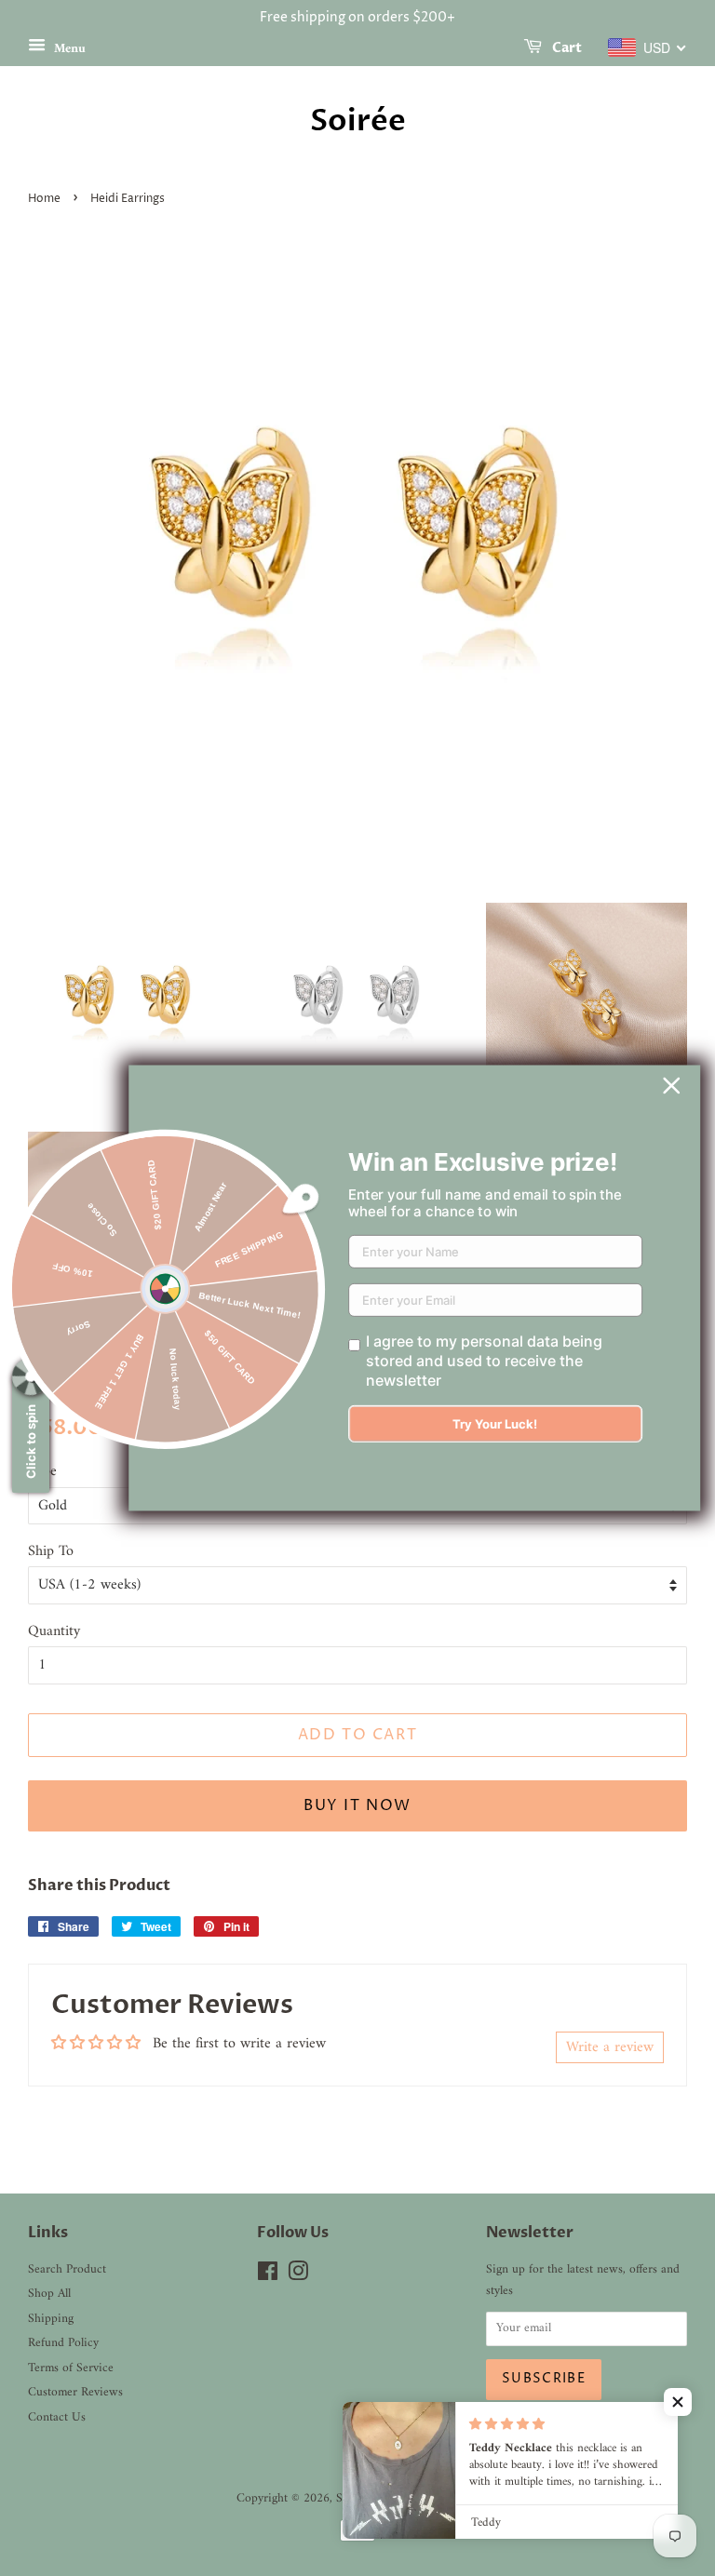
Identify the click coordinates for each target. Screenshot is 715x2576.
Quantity (54, 1632)
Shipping (51, 2319)
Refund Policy (63, 2343)
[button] (678, 2402)
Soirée (358, 121)
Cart (566, 48)
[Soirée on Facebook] (268, 2276)
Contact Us (57, 2418)
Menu (68, 48)
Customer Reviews (75, 2393)
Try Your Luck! (495, 1424)
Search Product (67, 2270)
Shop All (49, 2294)
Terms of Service (71, 2368)
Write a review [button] (610, 2047)
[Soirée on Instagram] (298, 2276)
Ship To (51, 1552)
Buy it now (357, 1805)
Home (44, 199)
